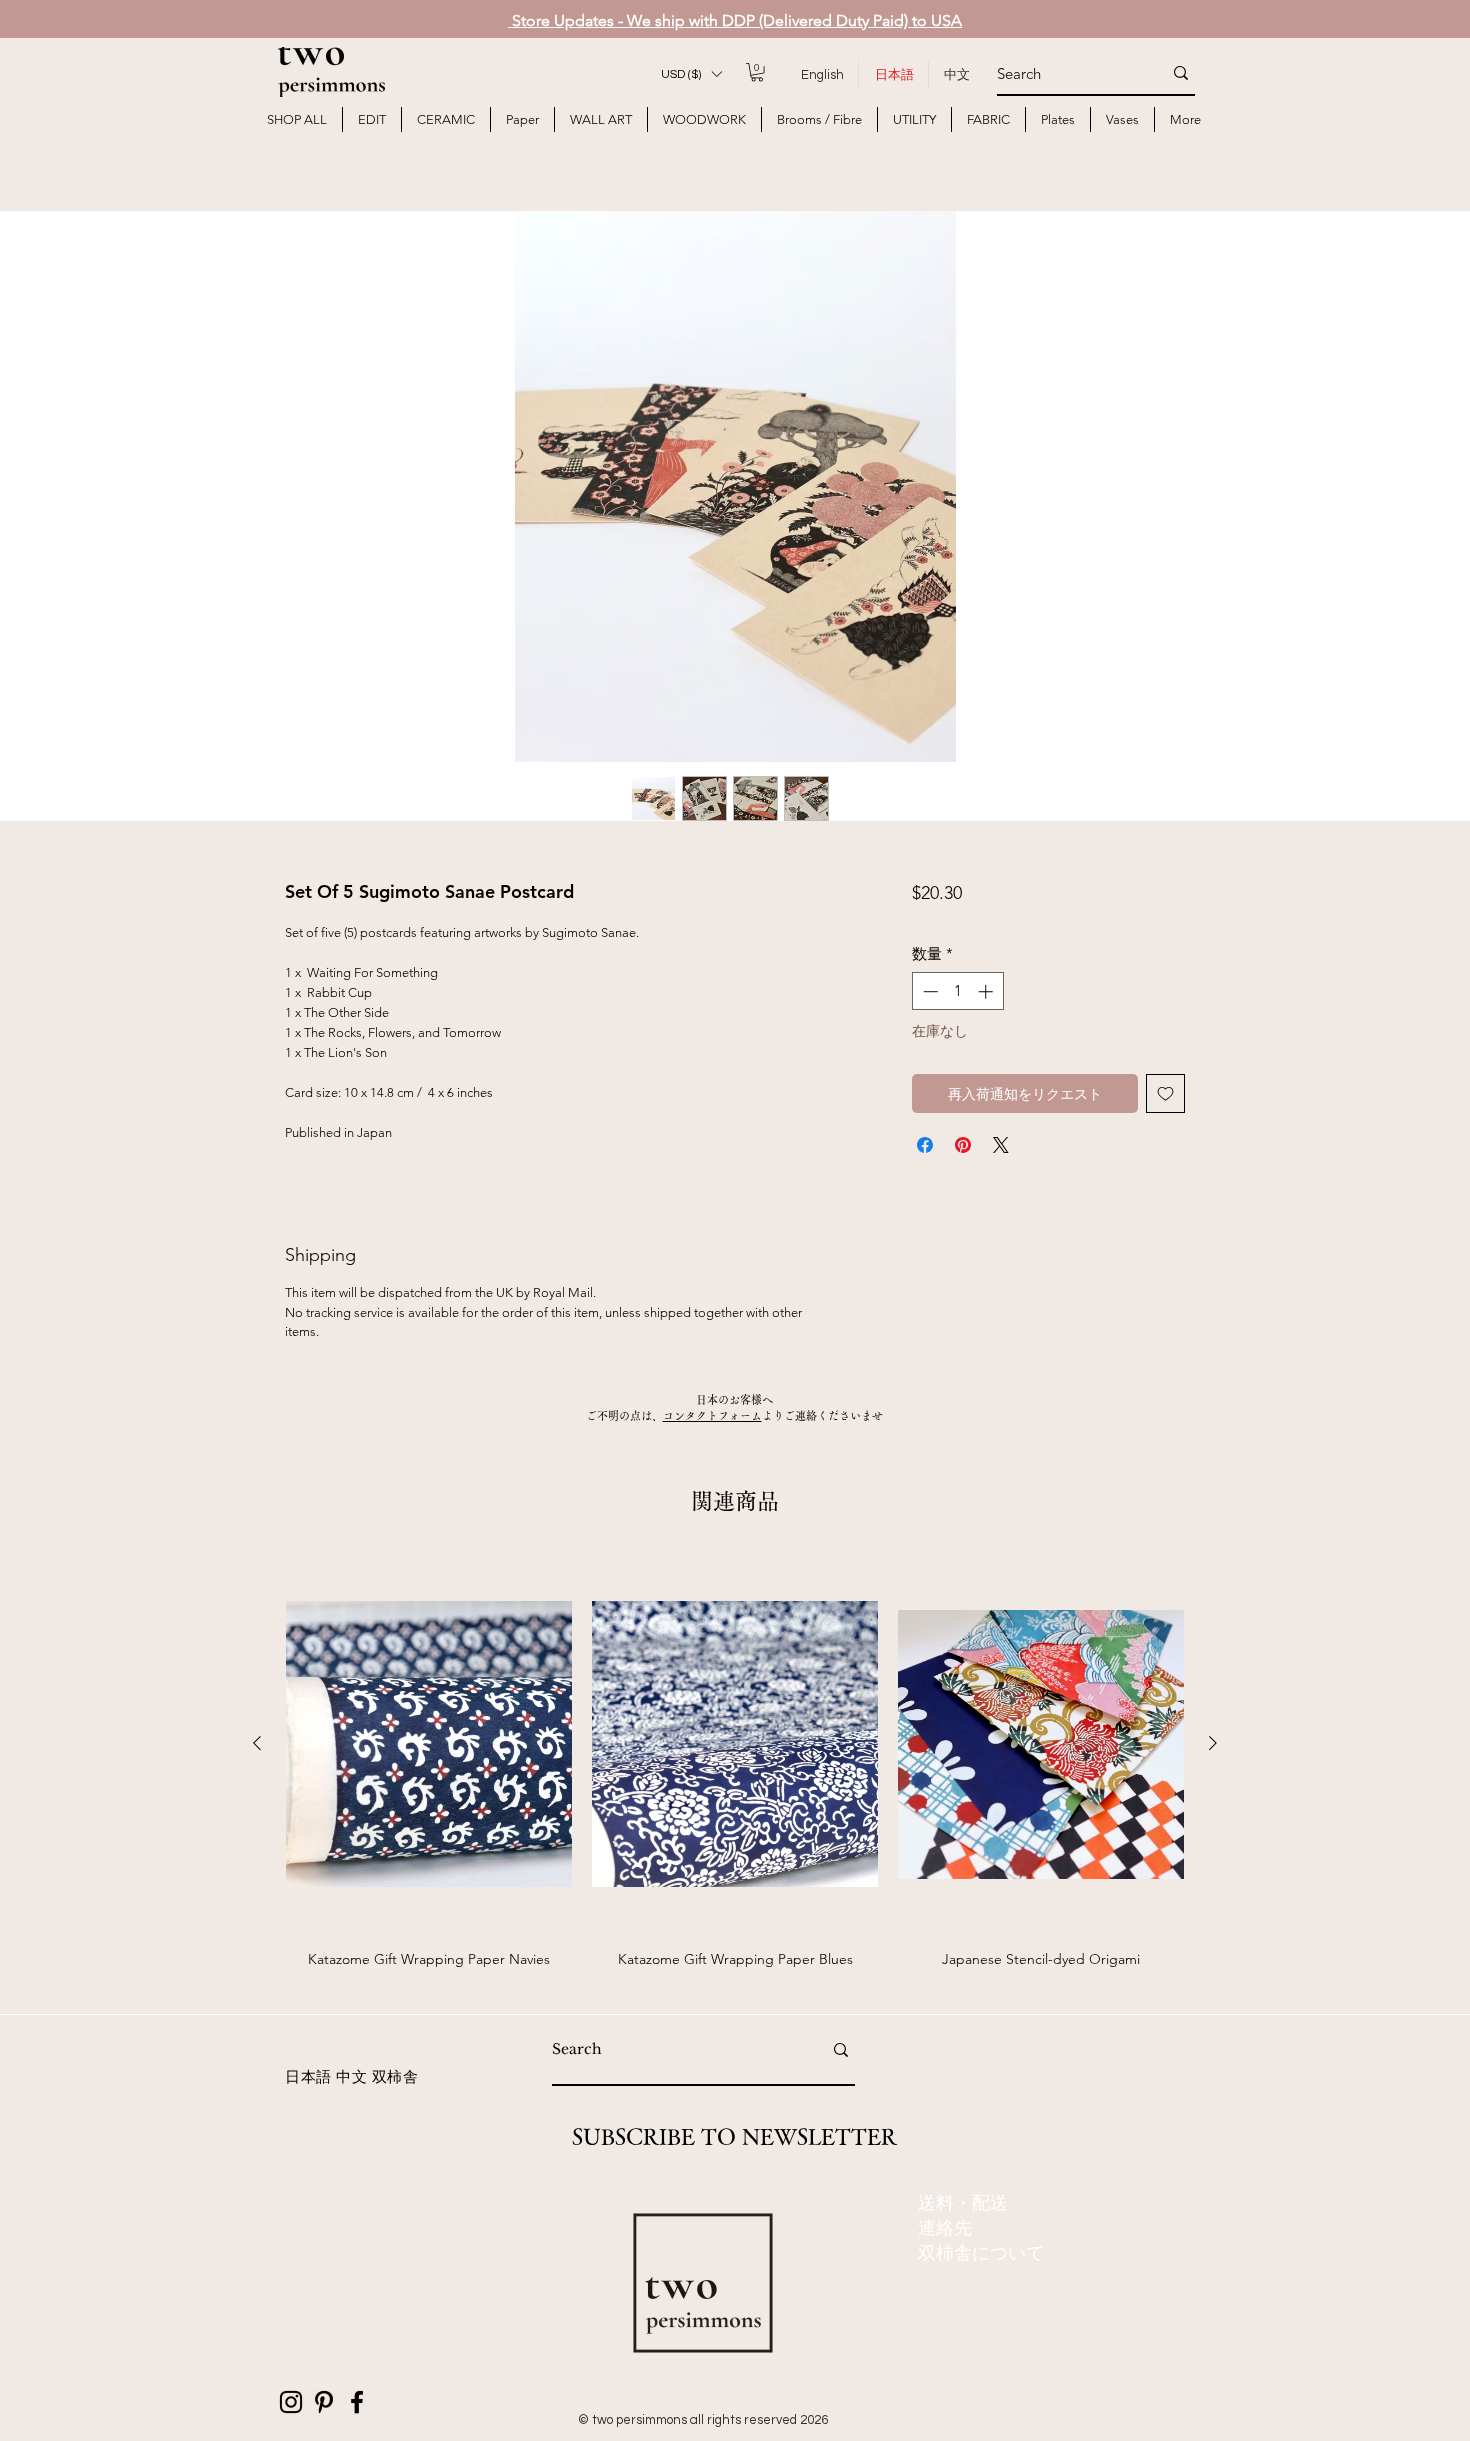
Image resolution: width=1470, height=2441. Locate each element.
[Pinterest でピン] (963, 1145)
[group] (735, 1773)
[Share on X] (1001, 1145)
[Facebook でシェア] (925, 1145)
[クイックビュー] (429, 1743)
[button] (691, 74)
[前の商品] (257, 1743)
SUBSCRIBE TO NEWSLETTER (734, 2137)
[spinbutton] (957, 991)
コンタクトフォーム (712, 1415)
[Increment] (987, 991)
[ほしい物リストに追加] (1165, 1093)
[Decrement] (928, 991)
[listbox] (691, 74)
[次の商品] (1213, 1743)
